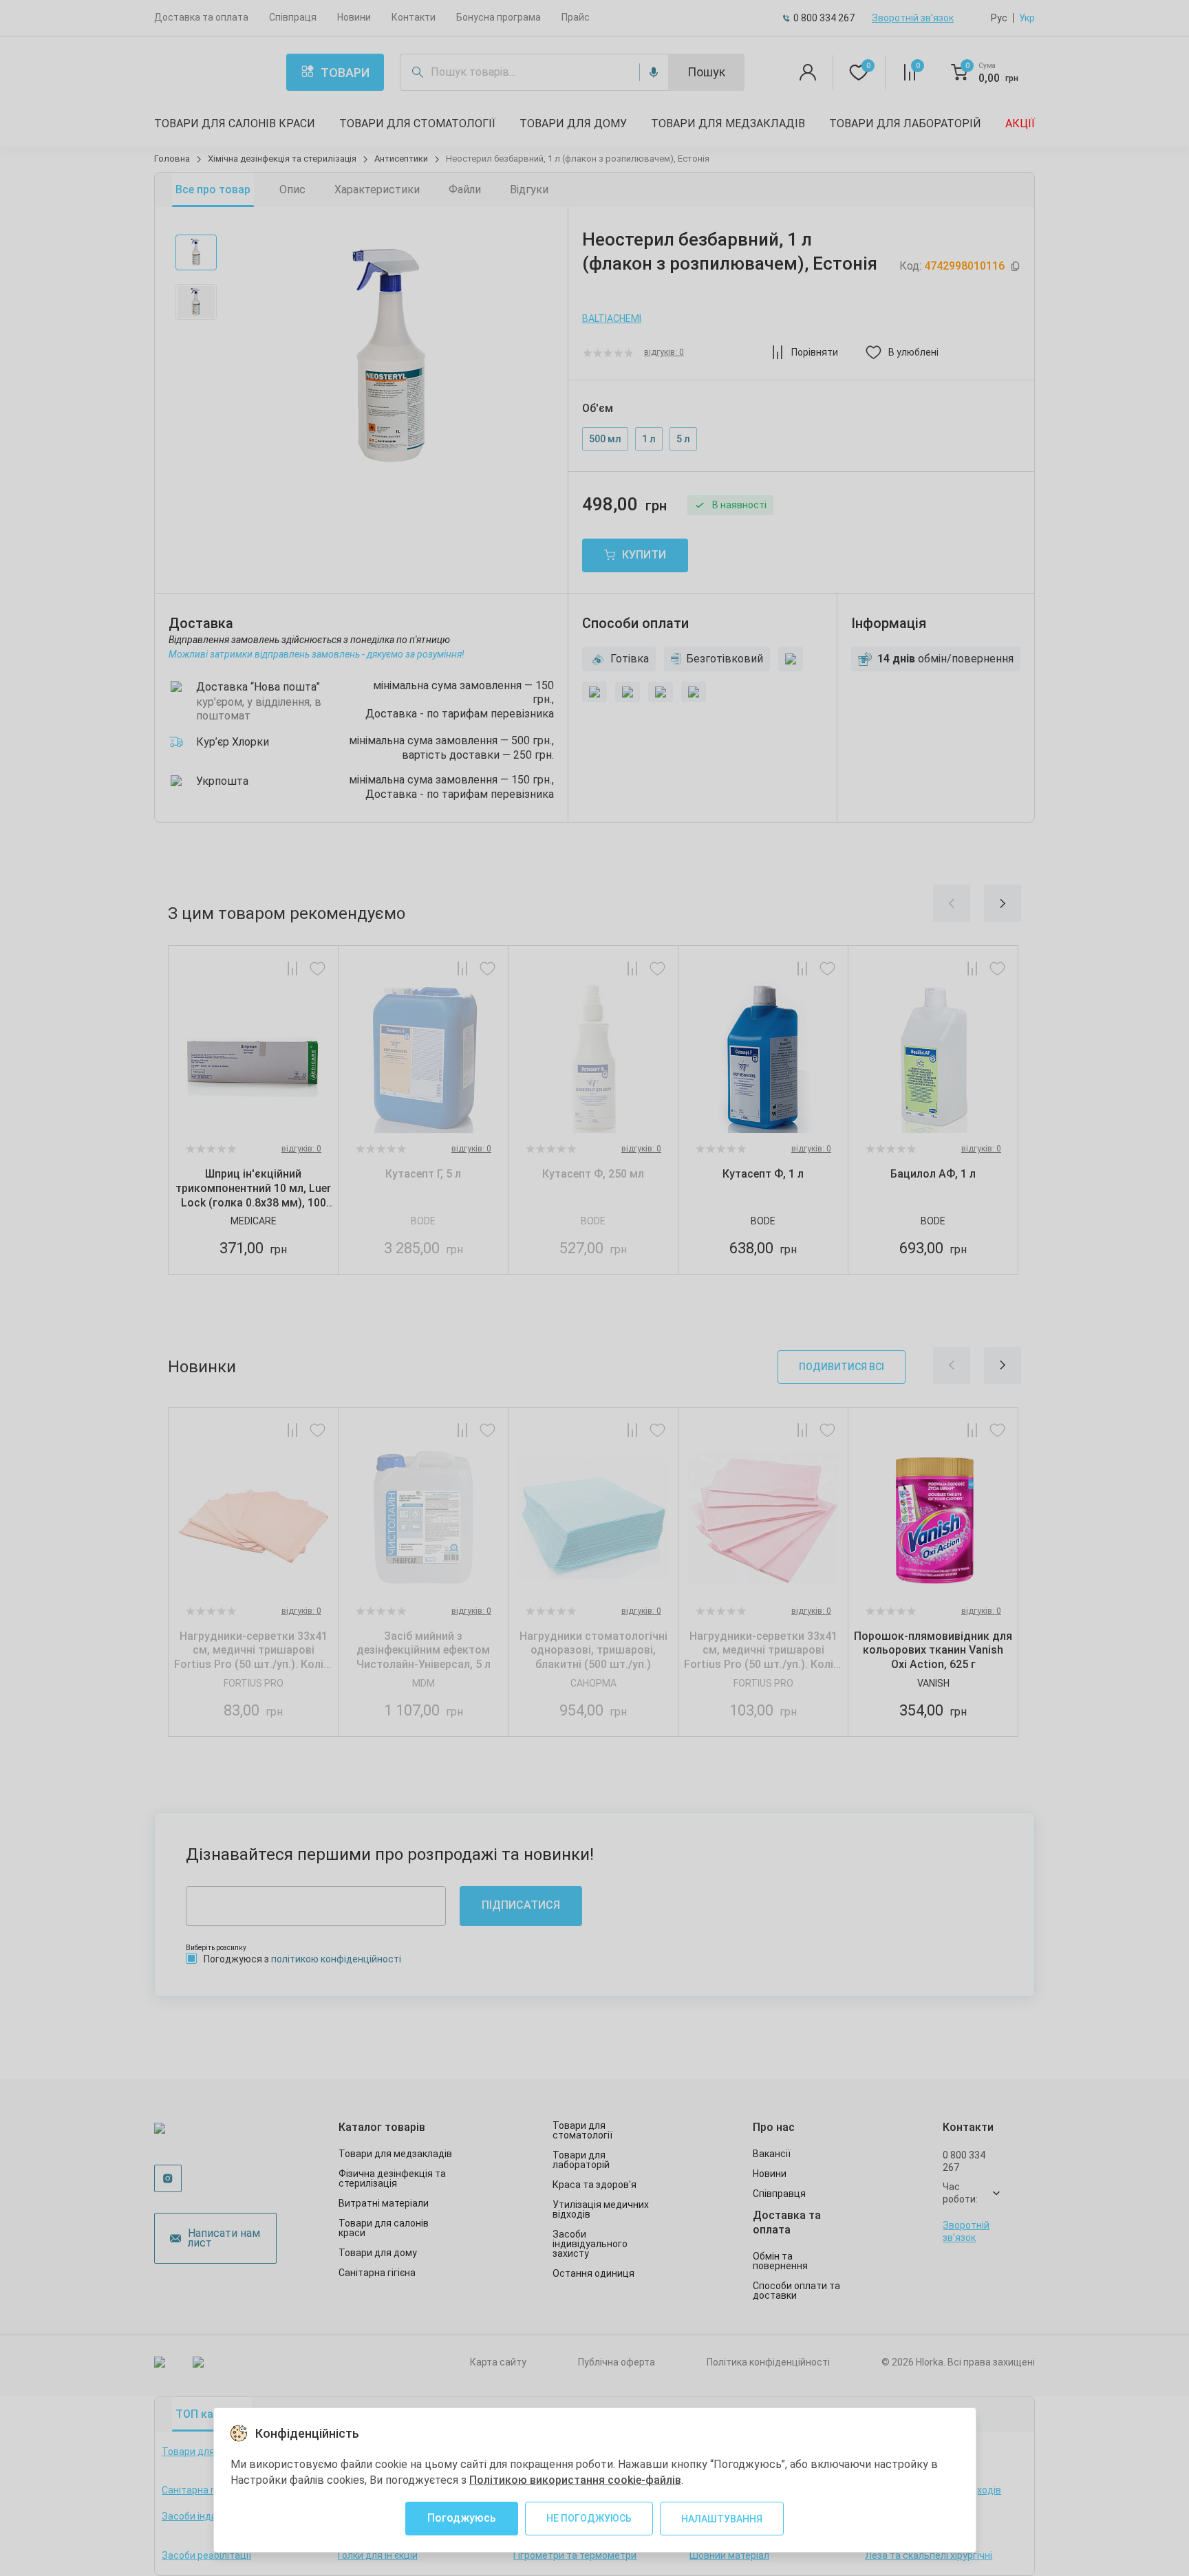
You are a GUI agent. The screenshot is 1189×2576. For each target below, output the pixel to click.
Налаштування (722, 2519)
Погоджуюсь (462, 2518)
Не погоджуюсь (589, 2518)
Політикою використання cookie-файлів (575, 2480)
